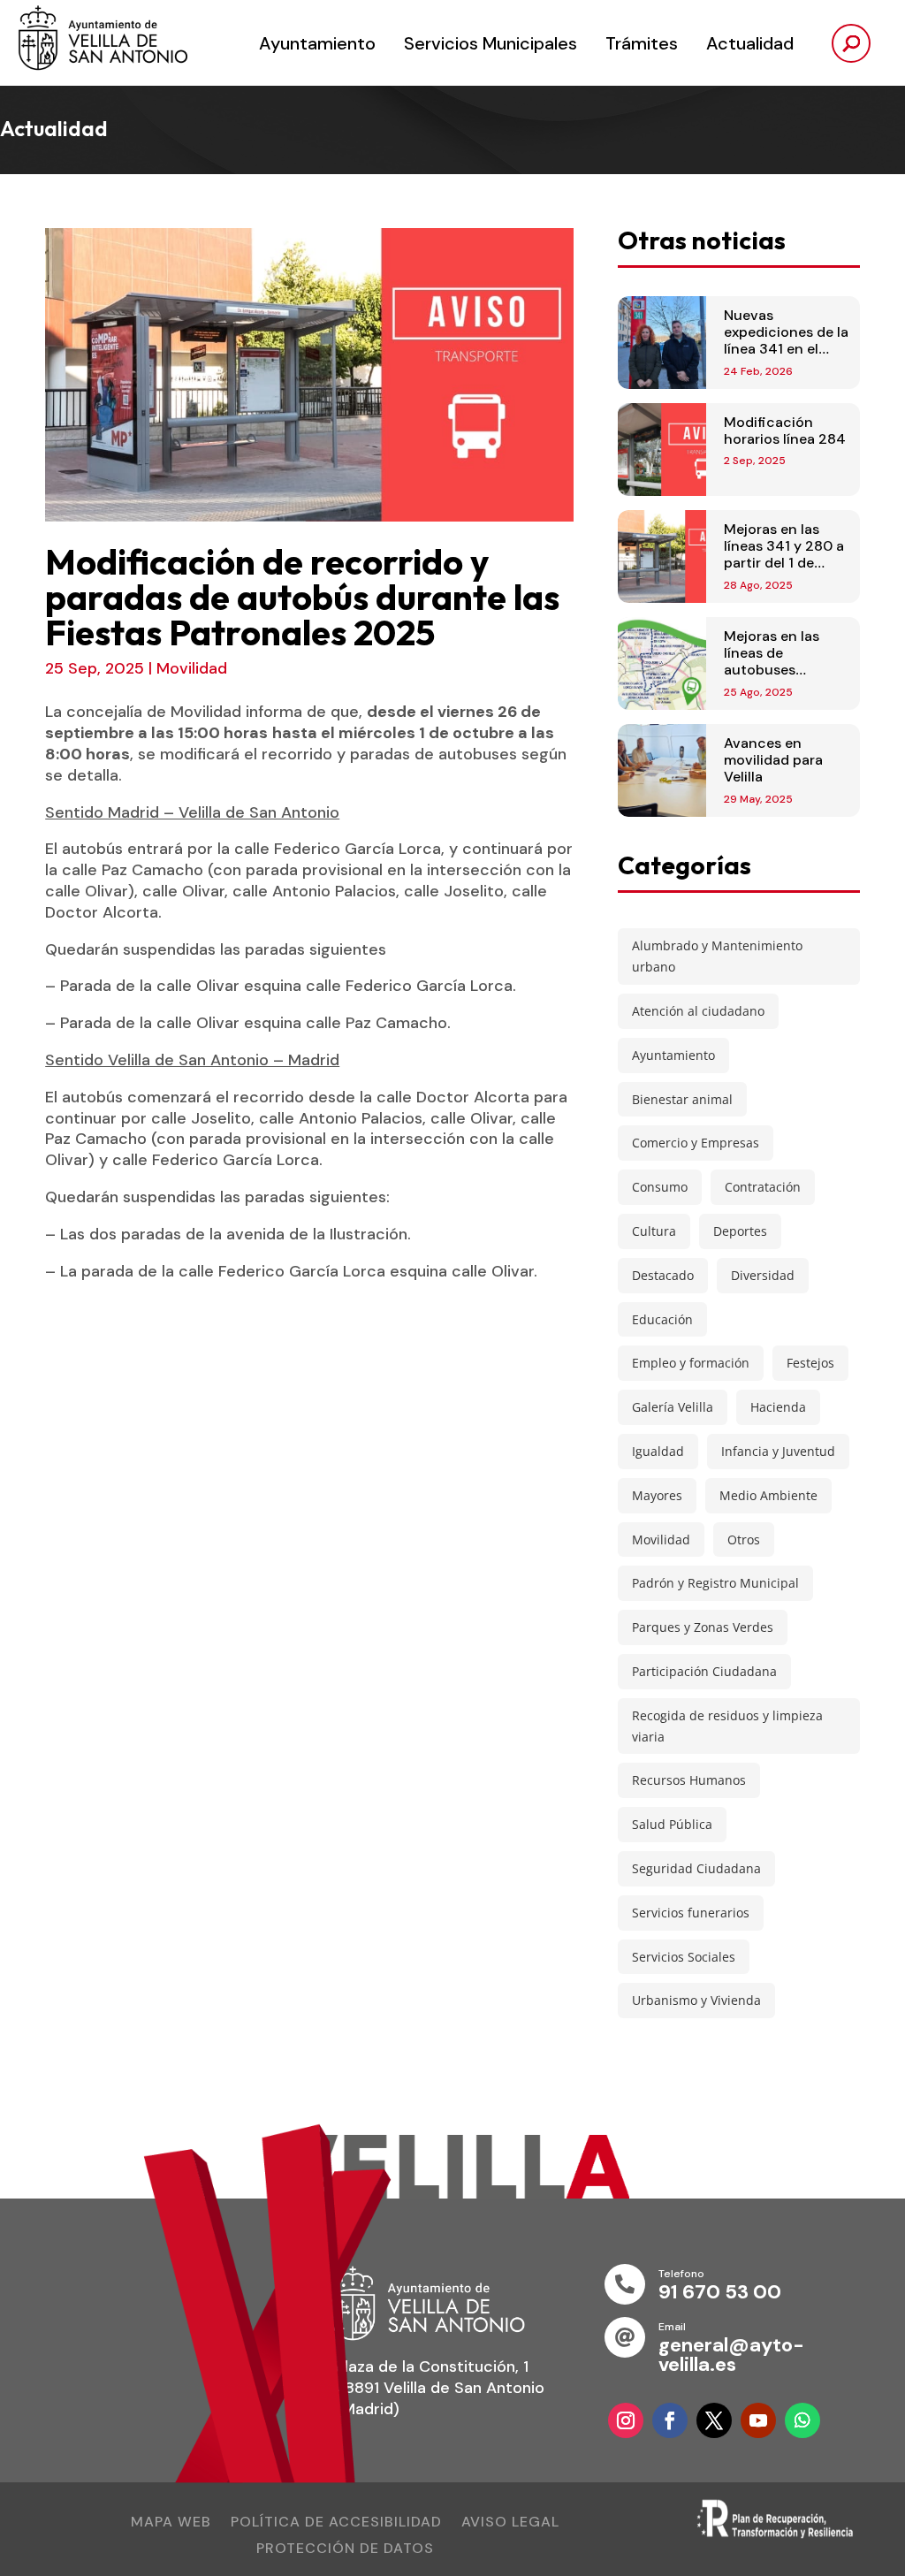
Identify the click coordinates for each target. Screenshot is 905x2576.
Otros (744, 1540)
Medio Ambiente (768, 1495)
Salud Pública (672, 1824)
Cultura (654, 1231)
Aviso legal (510, 2523)
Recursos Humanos (689, 1780)
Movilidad (192, 668)
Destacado (663, 1275)
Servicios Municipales (491, 43)
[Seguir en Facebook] (670, 2420)
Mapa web (171, 2523)
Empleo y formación (691, 1363)
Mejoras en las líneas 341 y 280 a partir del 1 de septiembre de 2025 (784, 563)
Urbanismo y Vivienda (696, 2000)
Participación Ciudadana (704, 1671)
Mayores (657, 1495)
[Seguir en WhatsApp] (802, 2420)
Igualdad (658, 1451)
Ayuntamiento (317, 43)
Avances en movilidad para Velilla (773, 760)
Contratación (763, 1187)
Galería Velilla (673, 1407)
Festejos (810, 1363)
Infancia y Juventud (778, 1451)
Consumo (660, 1187)
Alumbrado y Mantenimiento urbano (717, 956)
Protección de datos (345, 2550)
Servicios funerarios (691, 1913)
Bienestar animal (682, 1099)
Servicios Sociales (684, 1957)
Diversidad (763, 1275)
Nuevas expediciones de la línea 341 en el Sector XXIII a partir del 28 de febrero (786, 358)
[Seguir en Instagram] (626, 2420)
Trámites (642, 43)
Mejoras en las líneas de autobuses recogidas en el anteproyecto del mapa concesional (786, 678)
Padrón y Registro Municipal (715, 1583)
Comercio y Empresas (696, 1143)
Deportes (740, 1231)
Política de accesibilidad (336, 2523)
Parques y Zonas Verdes (703, 1627)
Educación (662, 1319)
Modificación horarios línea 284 (785, 431)
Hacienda (778, 1407)
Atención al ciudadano (698, 1011)
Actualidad (750, 43)
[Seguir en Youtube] (758, 2420)
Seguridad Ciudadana (696, 1868)
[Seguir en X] (714, 2420)
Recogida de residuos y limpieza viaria (727, 1726)
